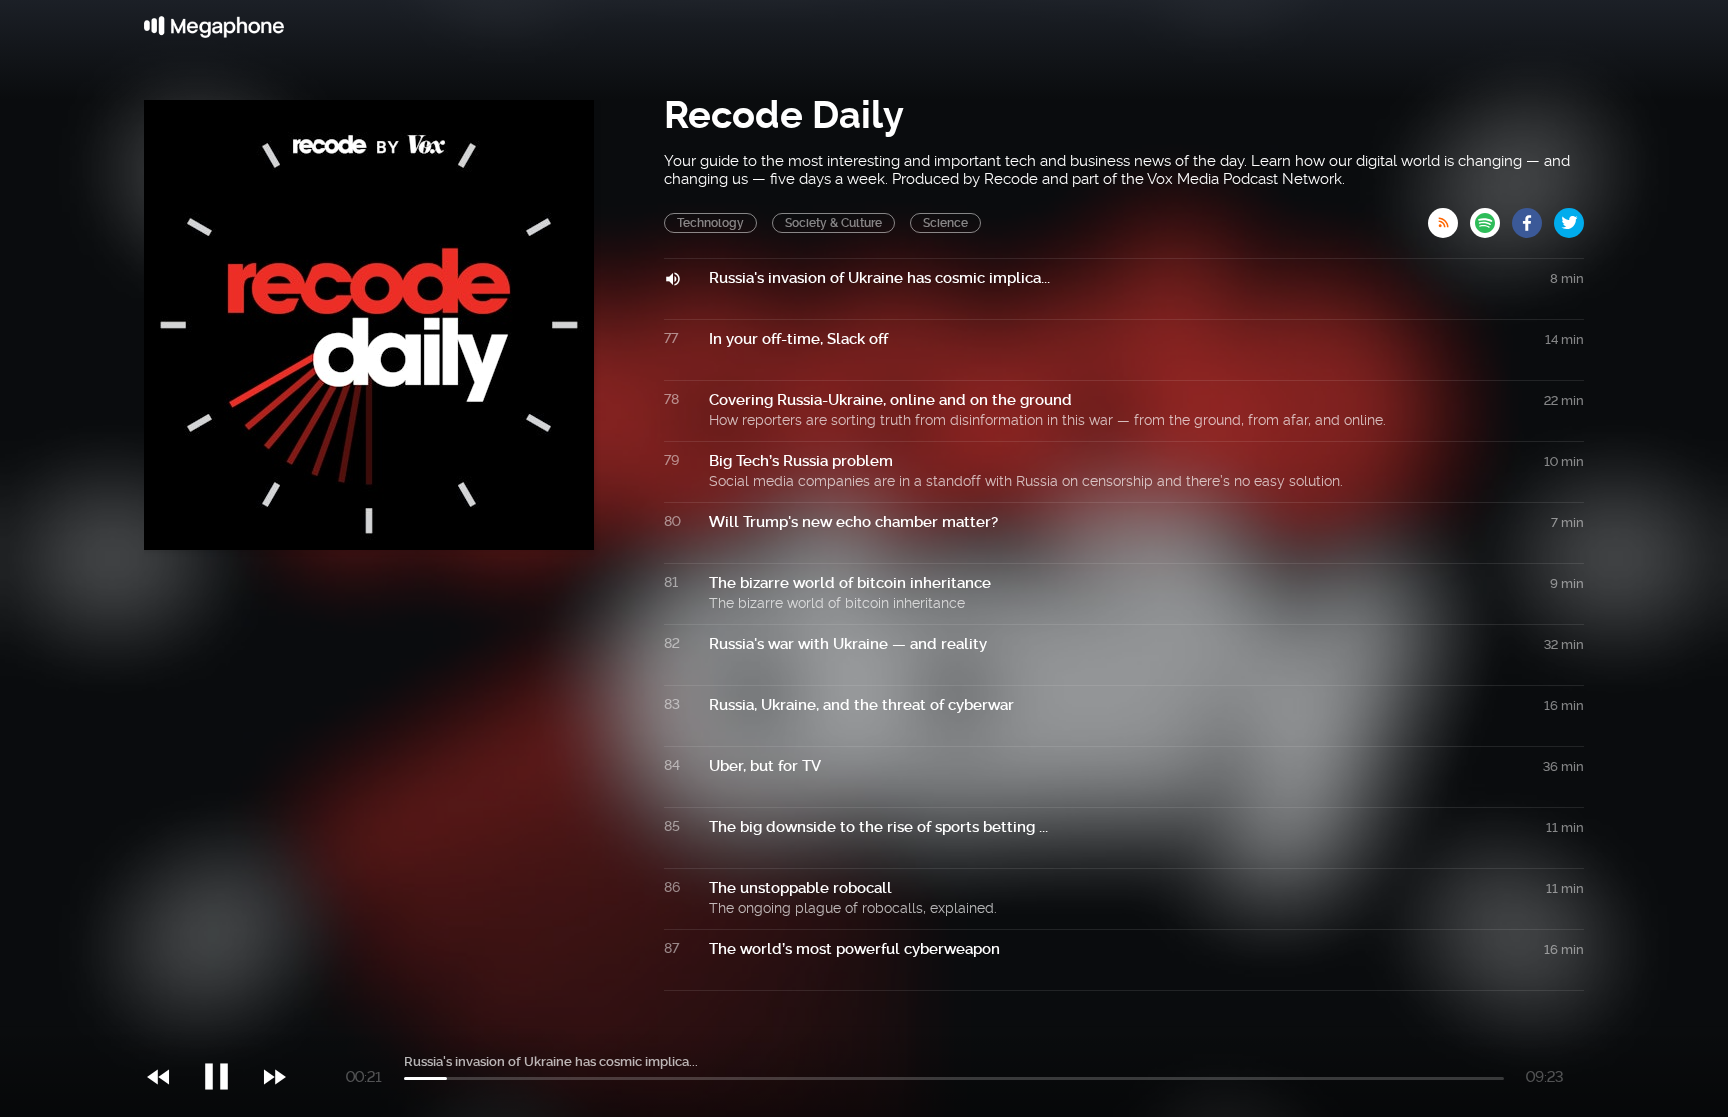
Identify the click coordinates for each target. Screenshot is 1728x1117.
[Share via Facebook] (1533, 217)
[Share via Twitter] (1569, 217)
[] (226, 1036)
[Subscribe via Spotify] (1491, 217)
